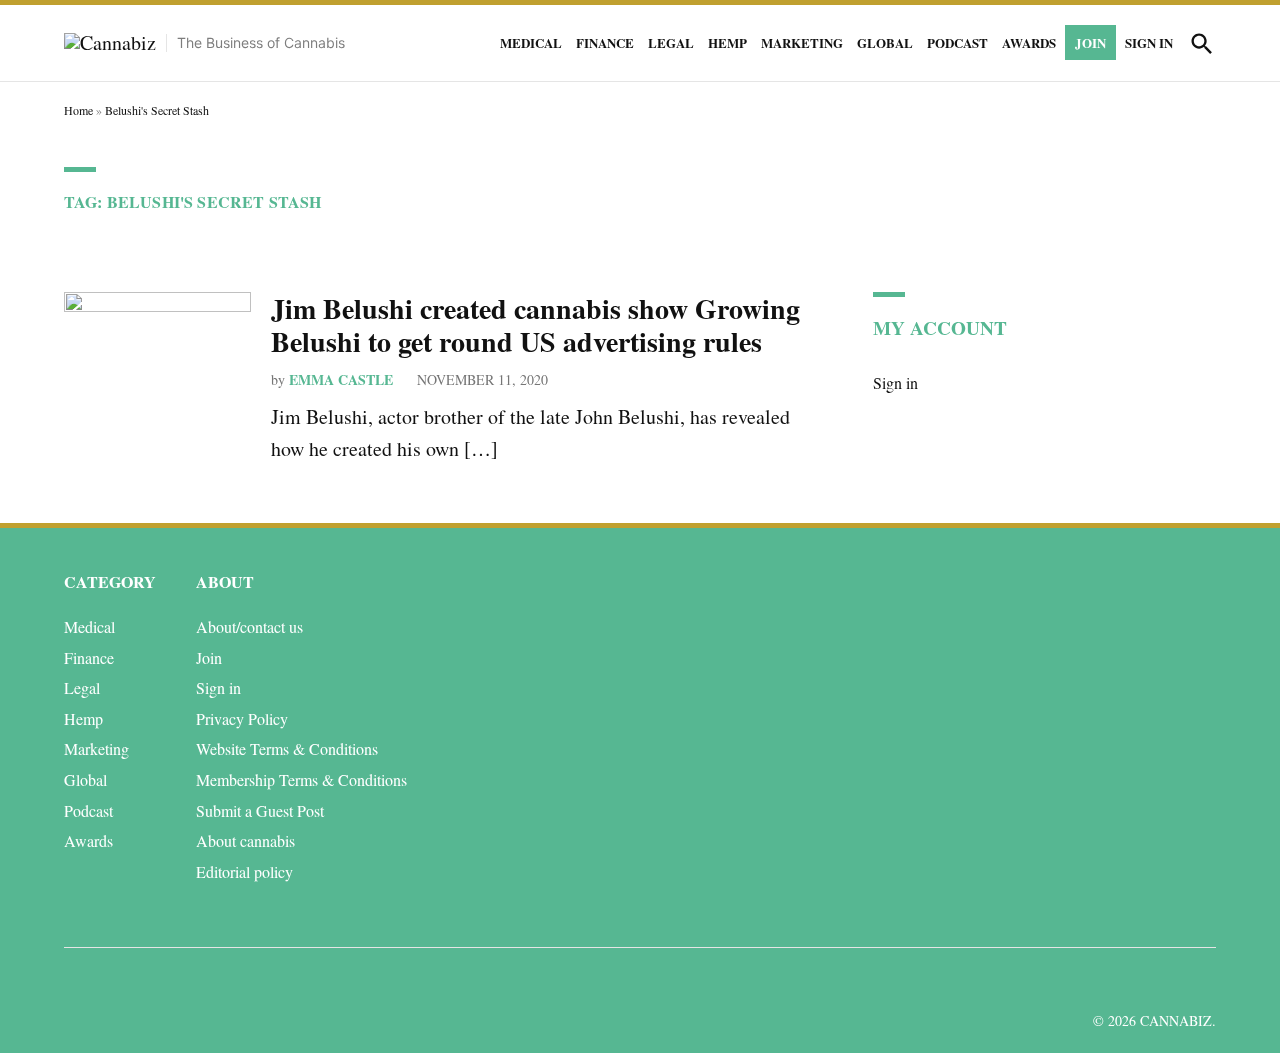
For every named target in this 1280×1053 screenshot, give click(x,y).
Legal (671, 42)
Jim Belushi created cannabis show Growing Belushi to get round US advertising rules (535, 325)
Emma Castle (341, 379)
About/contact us (249, 626)
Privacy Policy (242, 718)
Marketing (802, 42)
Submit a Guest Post (260, 810)
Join (1090, 42)
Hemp (727, 42)
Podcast (957, 42)
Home (78, 110)
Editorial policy (244, 871)
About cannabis (245, 840)
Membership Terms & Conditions (301, 779)
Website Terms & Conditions (287, 748)
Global (885, 42)
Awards (1029, 42)
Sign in (1149, 42)
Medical (531, 42)
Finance (605, 42)
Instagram (1128, 981)
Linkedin (1083, 981)
